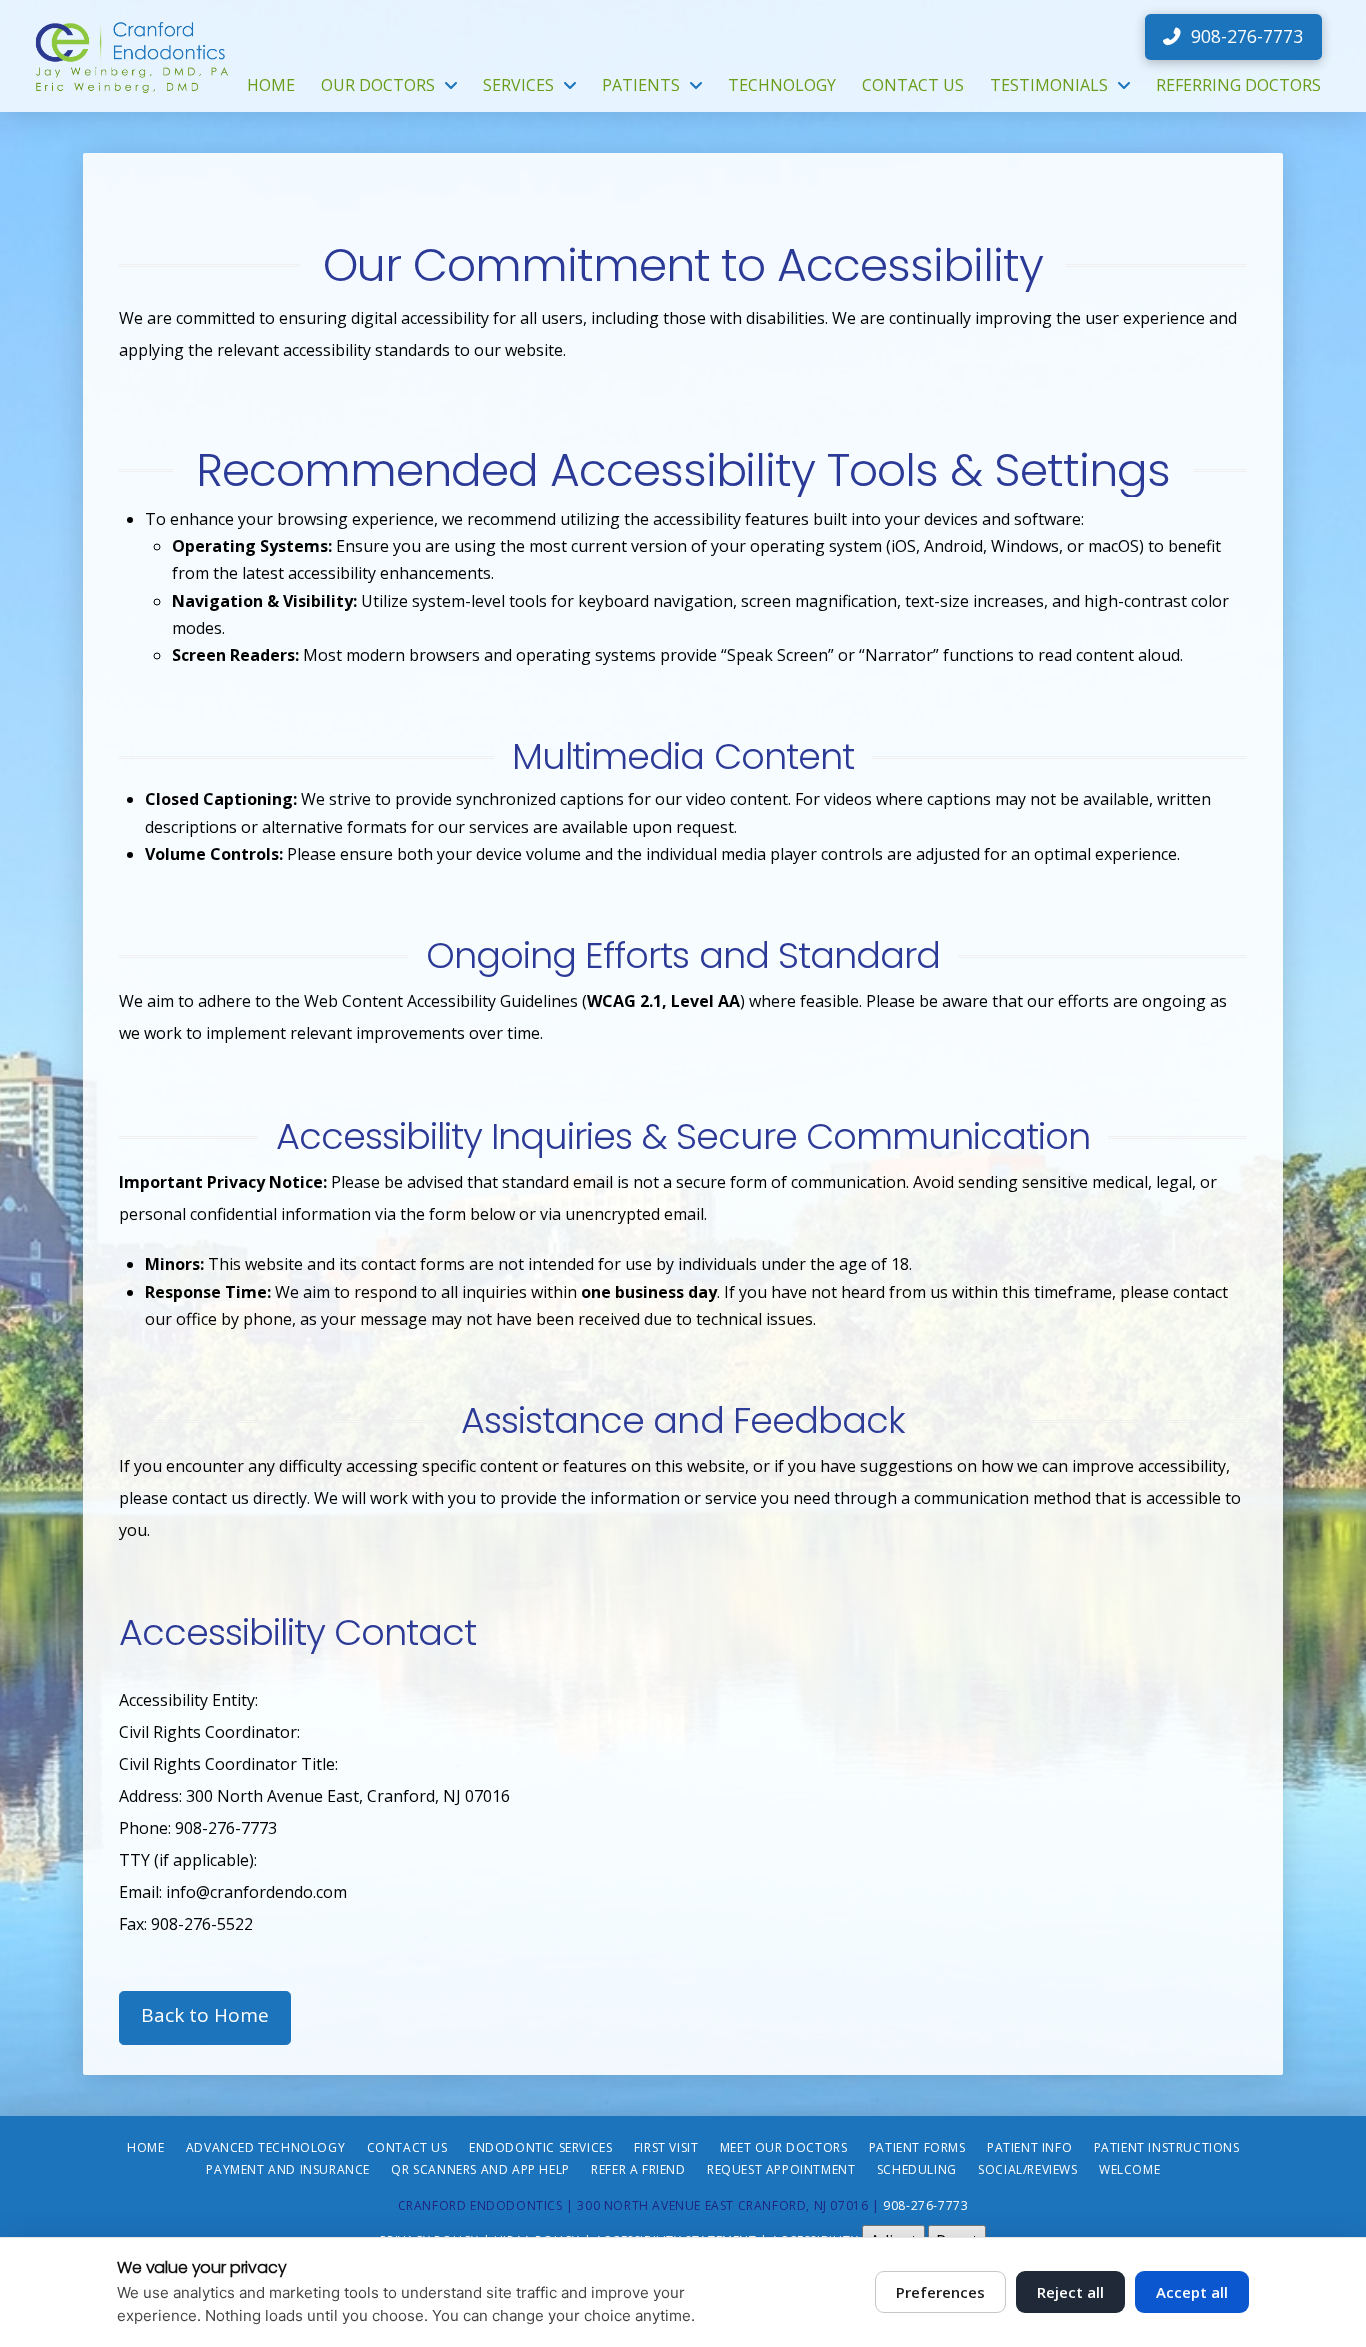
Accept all (1192, 2292)
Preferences (940, 2292)
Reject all (1070, 2292)
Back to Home (205, 2015)
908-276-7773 (925, 2205)
